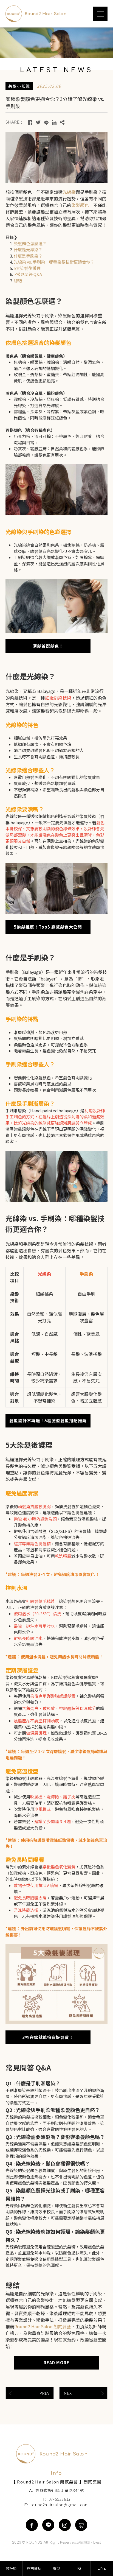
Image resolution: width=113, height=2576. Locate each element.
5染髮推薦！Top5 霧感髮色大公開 (48, 927)
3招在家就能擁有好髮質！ (48, 2037)
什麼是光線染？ (28, 249)
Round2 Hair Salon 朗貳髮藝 (43, 2326)
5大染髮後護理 (27, 268)
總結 (18, 280)
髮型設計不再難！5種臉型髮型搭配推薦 (48, 1420)
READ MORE (56, 2363)
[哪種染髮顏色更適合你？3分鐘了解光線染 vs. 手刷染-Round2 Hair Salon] (30, 122)
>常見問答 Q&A (28, 274)
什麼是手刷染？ (28, 256)
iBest (97, 2543)
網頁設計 (84, 2543)
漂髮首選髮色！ (48, 646)
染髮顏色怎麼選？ (30, 243)
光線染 (69, 192)
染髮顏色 (80, 205)
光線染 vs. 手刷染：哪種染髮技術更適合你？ (54, 262)
